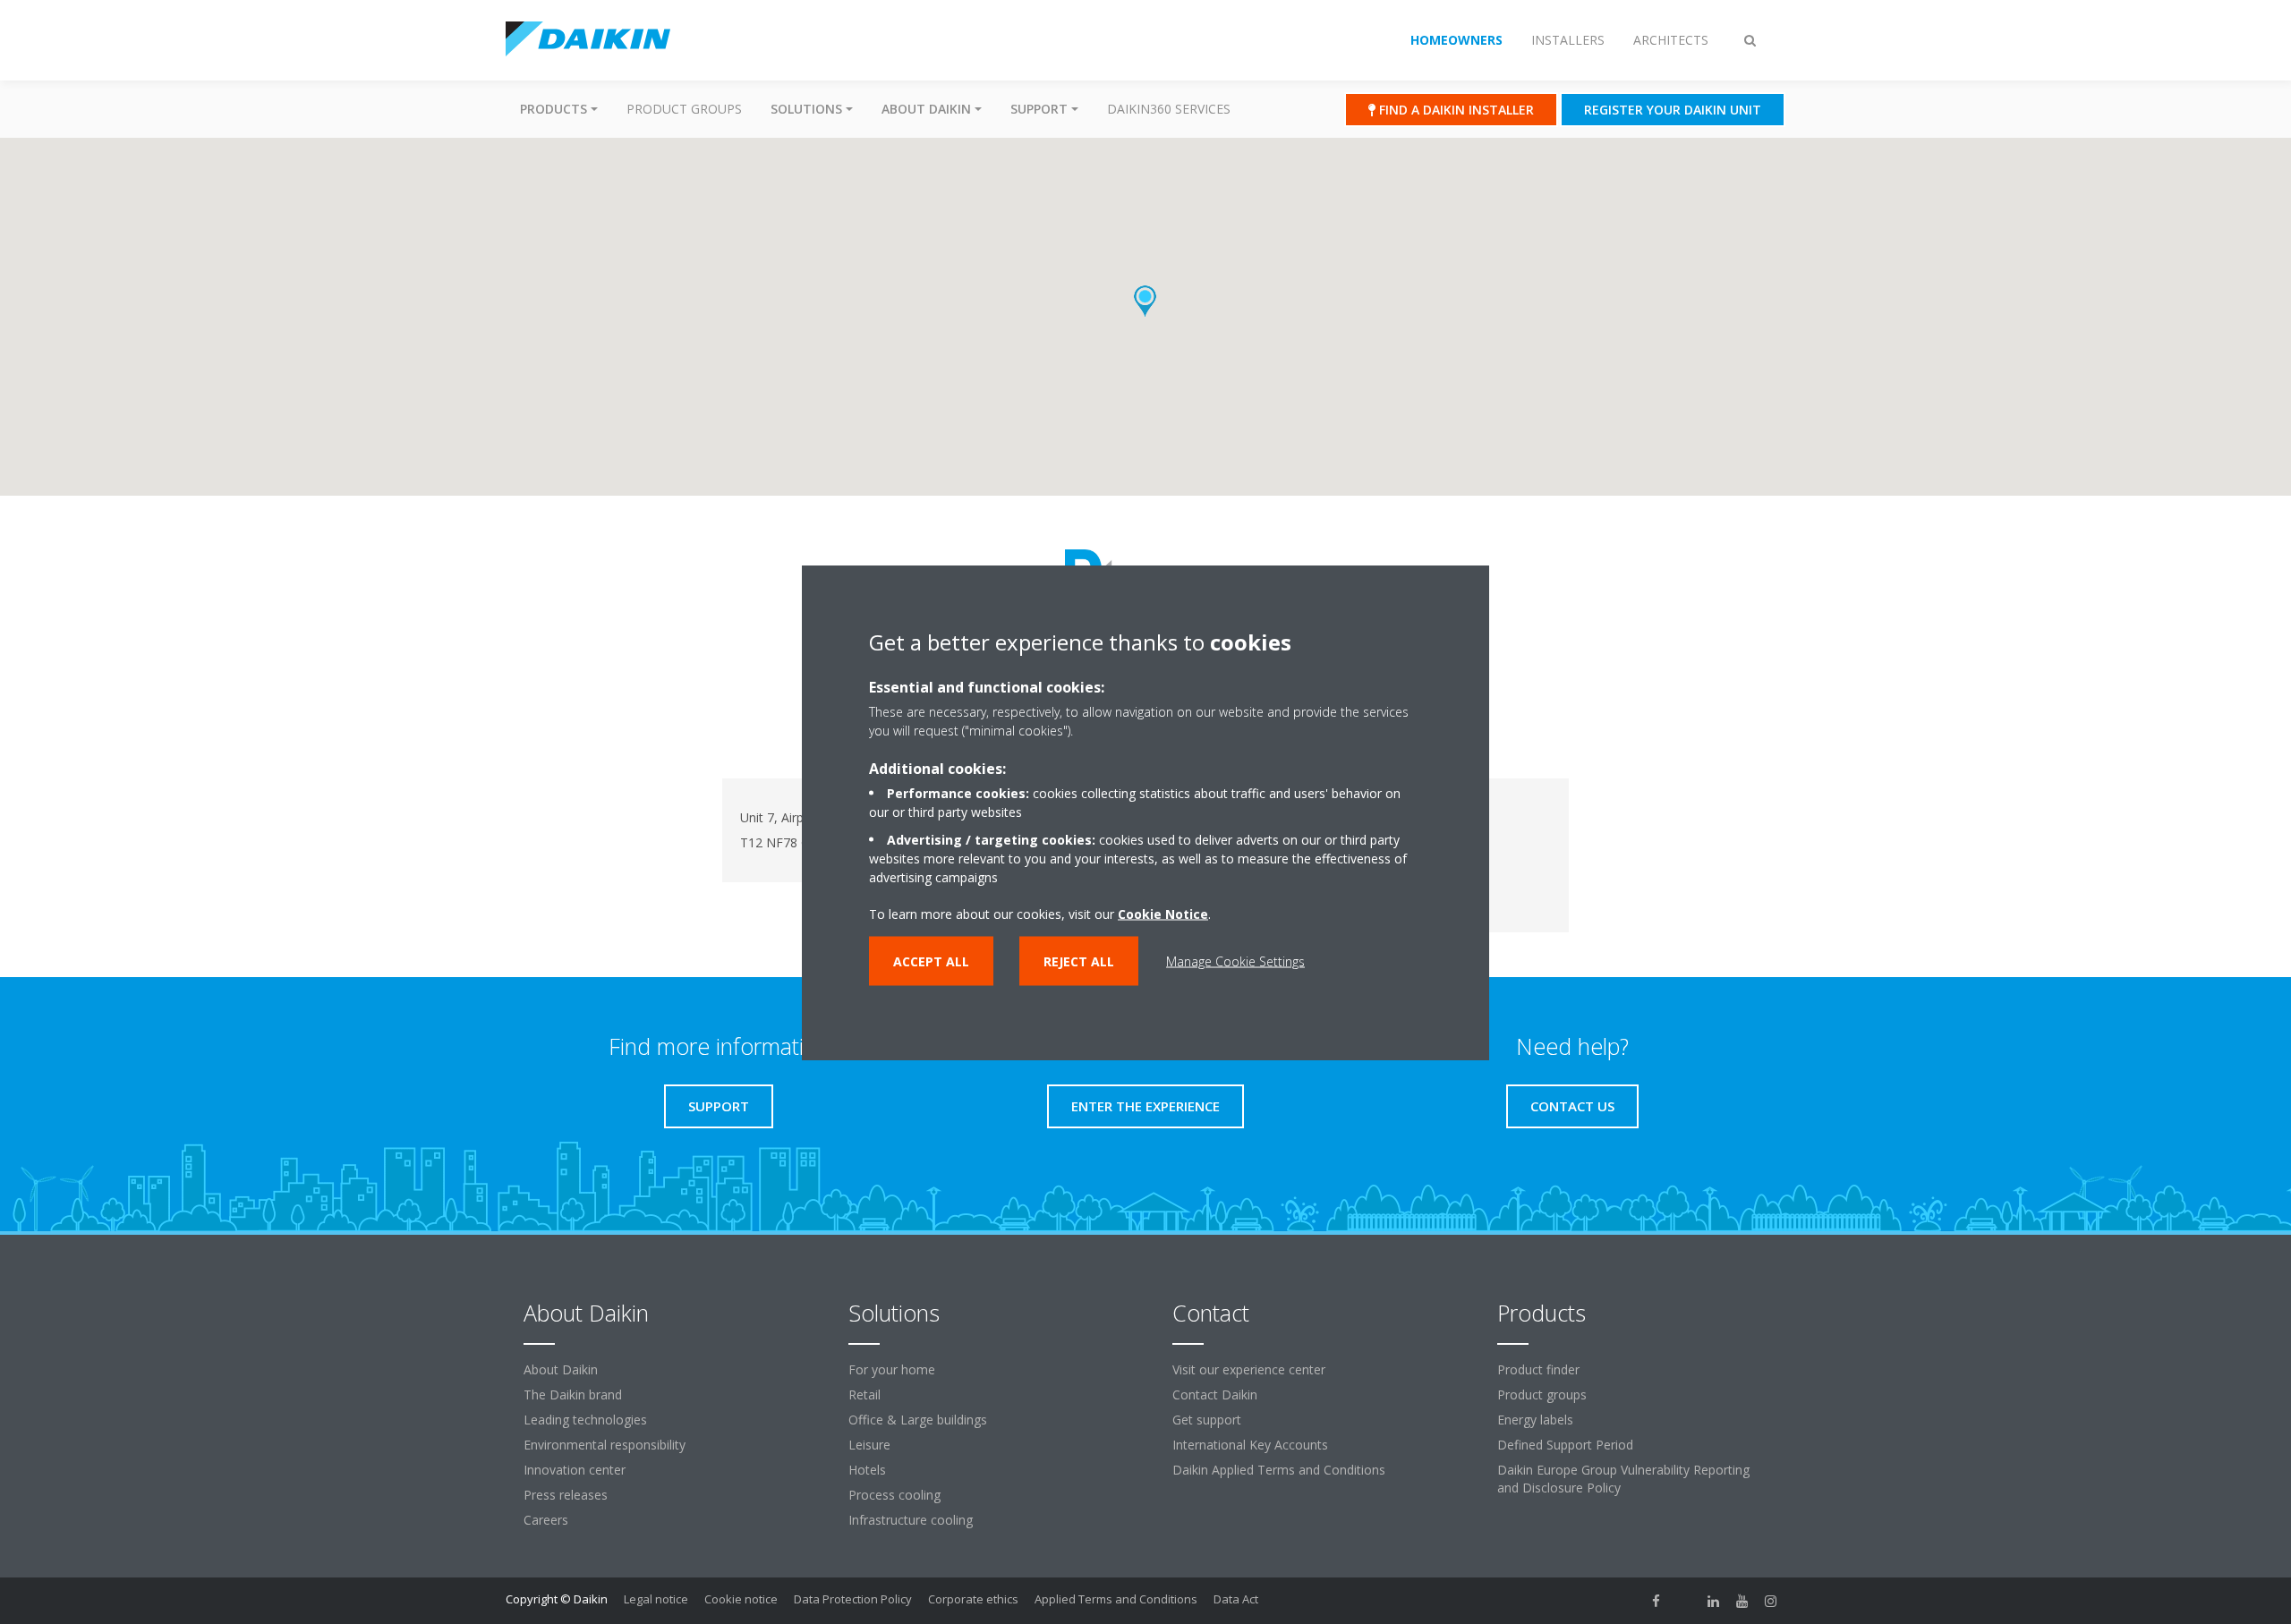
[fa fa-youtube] (1742, 1601)
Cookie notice (741, 1599)
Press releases (566, 1495)
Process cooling (894, 1495)
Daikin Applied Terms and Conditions (1279, 1470)
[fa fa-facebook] (1657, 1601)
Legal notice (656, 1599)
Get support (1207, 1420)
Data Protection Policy (853, 1599)
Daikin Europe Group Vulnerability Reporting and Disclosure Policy (1623, 1479)
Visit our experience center (1249, 1369)
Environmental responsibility (605, 1445)
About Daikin (561, 1369)
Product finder (1538, 1369)
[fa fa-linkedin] (1714, 1601)
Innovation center (575, 1470)
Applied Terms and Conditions (1116, 1599)
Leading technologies (585, 1420)
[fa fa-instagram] (1771, 1601)
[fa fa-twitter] (1685, 1601)
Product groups (684, 109)
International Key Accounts (1250, 1445)
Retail (864, 1394)
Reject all (1079, 961)
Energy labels (1535, 1420)
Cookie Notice (1163, 913)
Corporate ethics (973, 1599)
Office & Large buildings (918, 1420)
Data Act (1236, 1599)
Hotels (867, 1470)
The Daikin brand (573, 1394)
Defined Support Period (1565, 1445)
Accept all (931, 961)
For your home (892, 1369)
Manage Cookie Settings (1235, 961)
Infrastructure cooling (911, 1520)
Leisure (869, 1445)
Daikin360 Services (1169, 109)
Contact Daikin (1215, 1394)
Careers (546, 1520)
